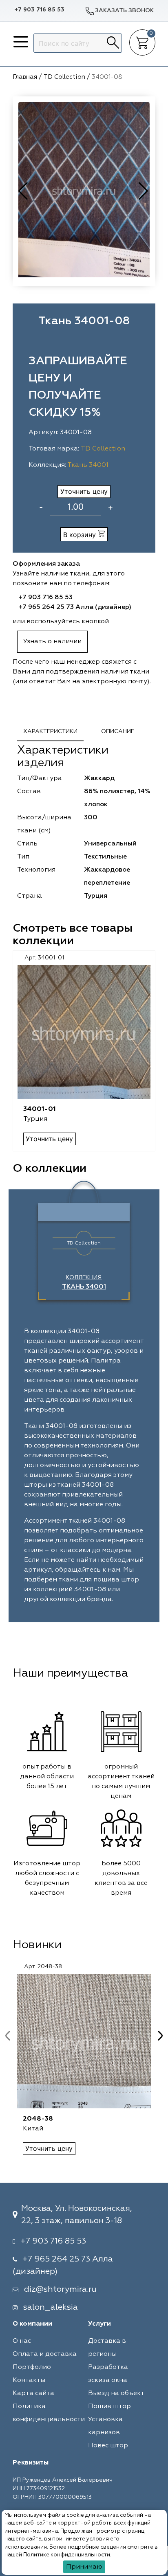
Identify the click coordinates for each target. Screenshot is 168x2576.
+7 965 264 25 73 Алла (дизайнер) (75, 607)
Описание (118, 732)
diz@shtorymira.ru (60, 2289)
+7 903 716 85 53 (39, 10)
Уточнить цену (84, 491)
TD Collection (103, 449)
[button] (144, 191)
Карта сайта (33, 2393)
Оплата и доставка (45, 2354)
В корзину (81, 535)
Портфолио (32, 2367)
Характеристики (50, 732)
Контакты (29, 2380)
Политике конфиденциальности (67, 2555)
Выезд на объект (116, 2393)
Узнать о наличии (52, 642)
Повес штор (108, 2446)
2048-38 (38, 2119)
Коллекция (84, 1282)
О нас (22, 2341)
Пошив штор (109, 2406)
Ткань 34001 (88, 465)
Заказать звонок (124, 11)
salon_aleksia (51, 2307)
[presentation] (8, 2036)
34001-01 (40, 1109)
